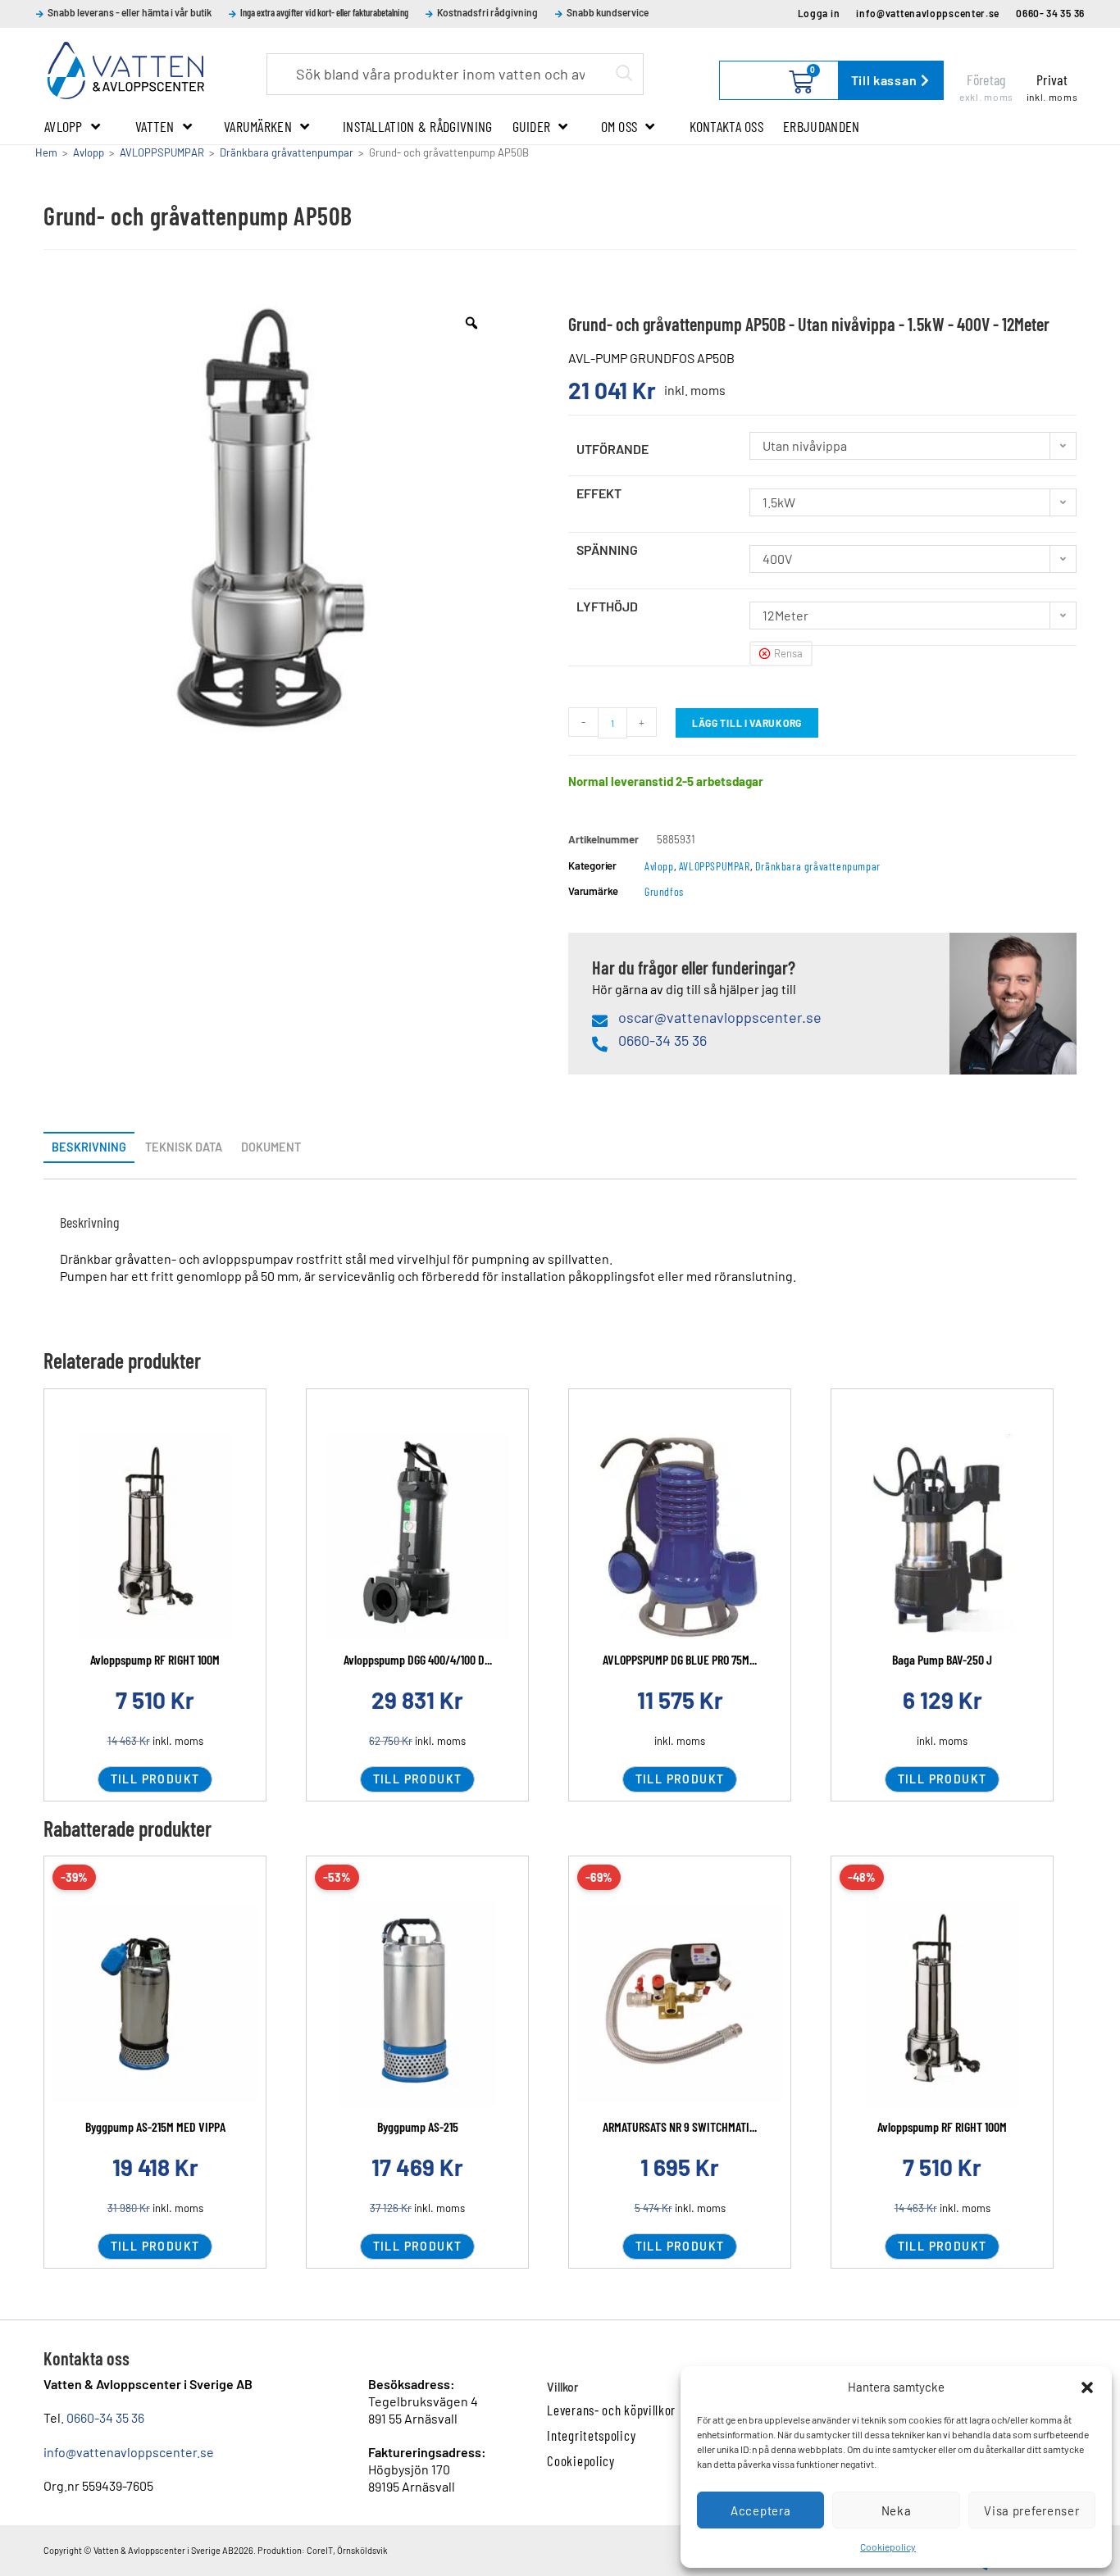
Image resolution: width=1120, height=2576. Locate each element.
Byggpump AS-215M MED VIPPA (155, 2126)
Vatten (155, 126)
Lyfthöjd (607, 606)
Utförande (612, 449)
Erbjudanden (821, 126)
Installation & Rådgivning (418, 126)
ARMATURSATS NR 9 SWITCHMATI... (680, 2126)
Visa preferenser (1031, 2510)
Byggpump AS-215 (418, 2126)
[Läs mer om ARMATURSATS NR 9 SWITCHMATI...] (680, 2004)
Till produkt (155, 1779)
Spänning (607, 550)
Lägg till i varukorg (747, 723)
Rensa (788, 653)
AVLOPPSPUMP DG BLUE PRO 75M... (680, 1659)
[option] (271, 523)
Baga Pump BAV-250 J (942, 1659)
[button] (1087, 2387)
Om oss (619, 126)
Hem (46, 152)
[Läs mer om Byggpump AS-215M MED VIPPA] (155, 2004)
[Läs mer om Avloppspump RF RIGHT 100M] (942, 2004)
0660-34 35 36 (105, 2417)
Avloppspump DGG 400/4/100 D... (418, 1659)
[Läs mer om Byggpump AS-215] (417, 2004)
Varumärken (258, 126)
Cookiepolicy (888, 2546)
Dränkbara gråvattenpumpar (287, 152)
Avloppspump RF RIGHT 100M (155, 1659)
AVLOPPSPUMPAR (162, 152)
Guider (532, 126)
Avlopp (64, 126)
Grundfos (664, 891)
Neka (897, 2510)
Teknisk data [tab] (184, 1147)
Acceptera (760, 2510)
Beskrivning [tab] (89, 1147)
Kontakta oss (727, 126)
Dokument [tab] (271, 1147)
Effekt (599, 493)
